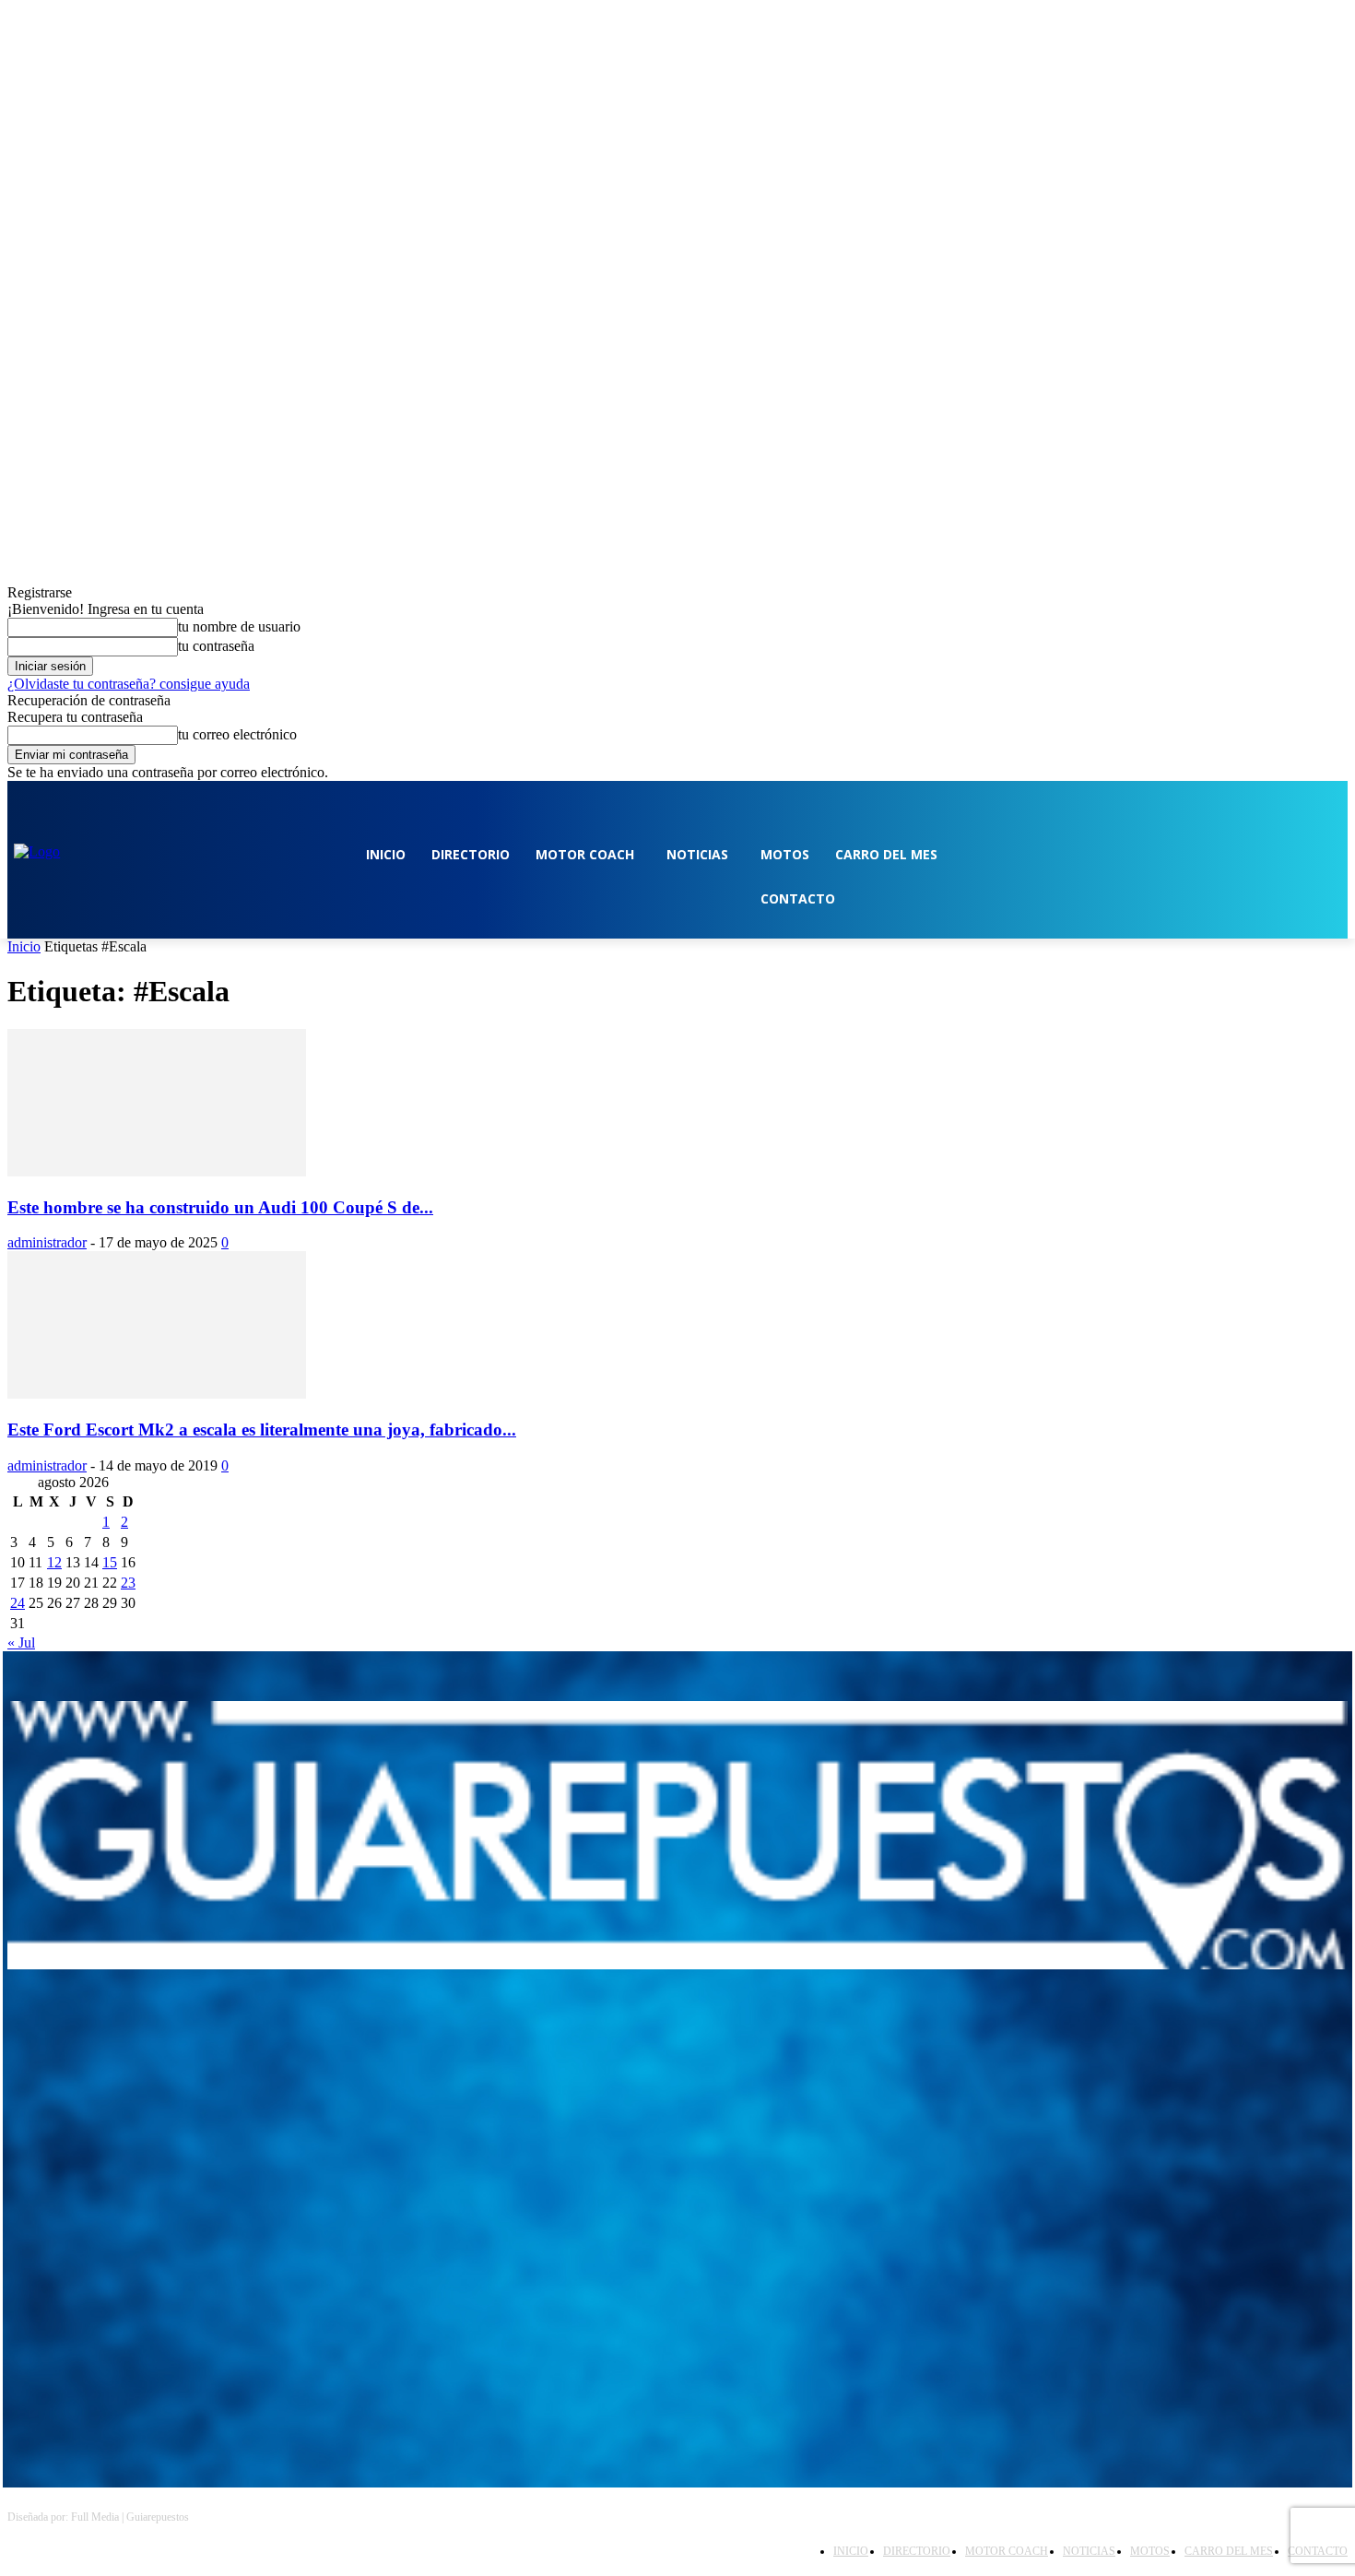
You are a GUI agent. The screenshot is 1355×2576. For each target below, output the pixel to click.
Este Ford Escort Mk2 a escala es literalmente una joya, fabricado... (262, 1430)
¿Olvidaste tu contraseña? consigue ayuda (129, 684)
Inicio (24, 946)
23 (128, 1583)
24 (18, 1603)
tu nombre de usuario (239, 626)
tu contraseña (216, 646)
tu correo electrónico (237, 734)
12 (54, 1562)
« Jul (21, 1642)
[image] (677, 1835)
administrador (47, 1242)
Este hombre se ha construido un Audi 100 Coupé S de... (220, 1207)
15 (110, 1562)
